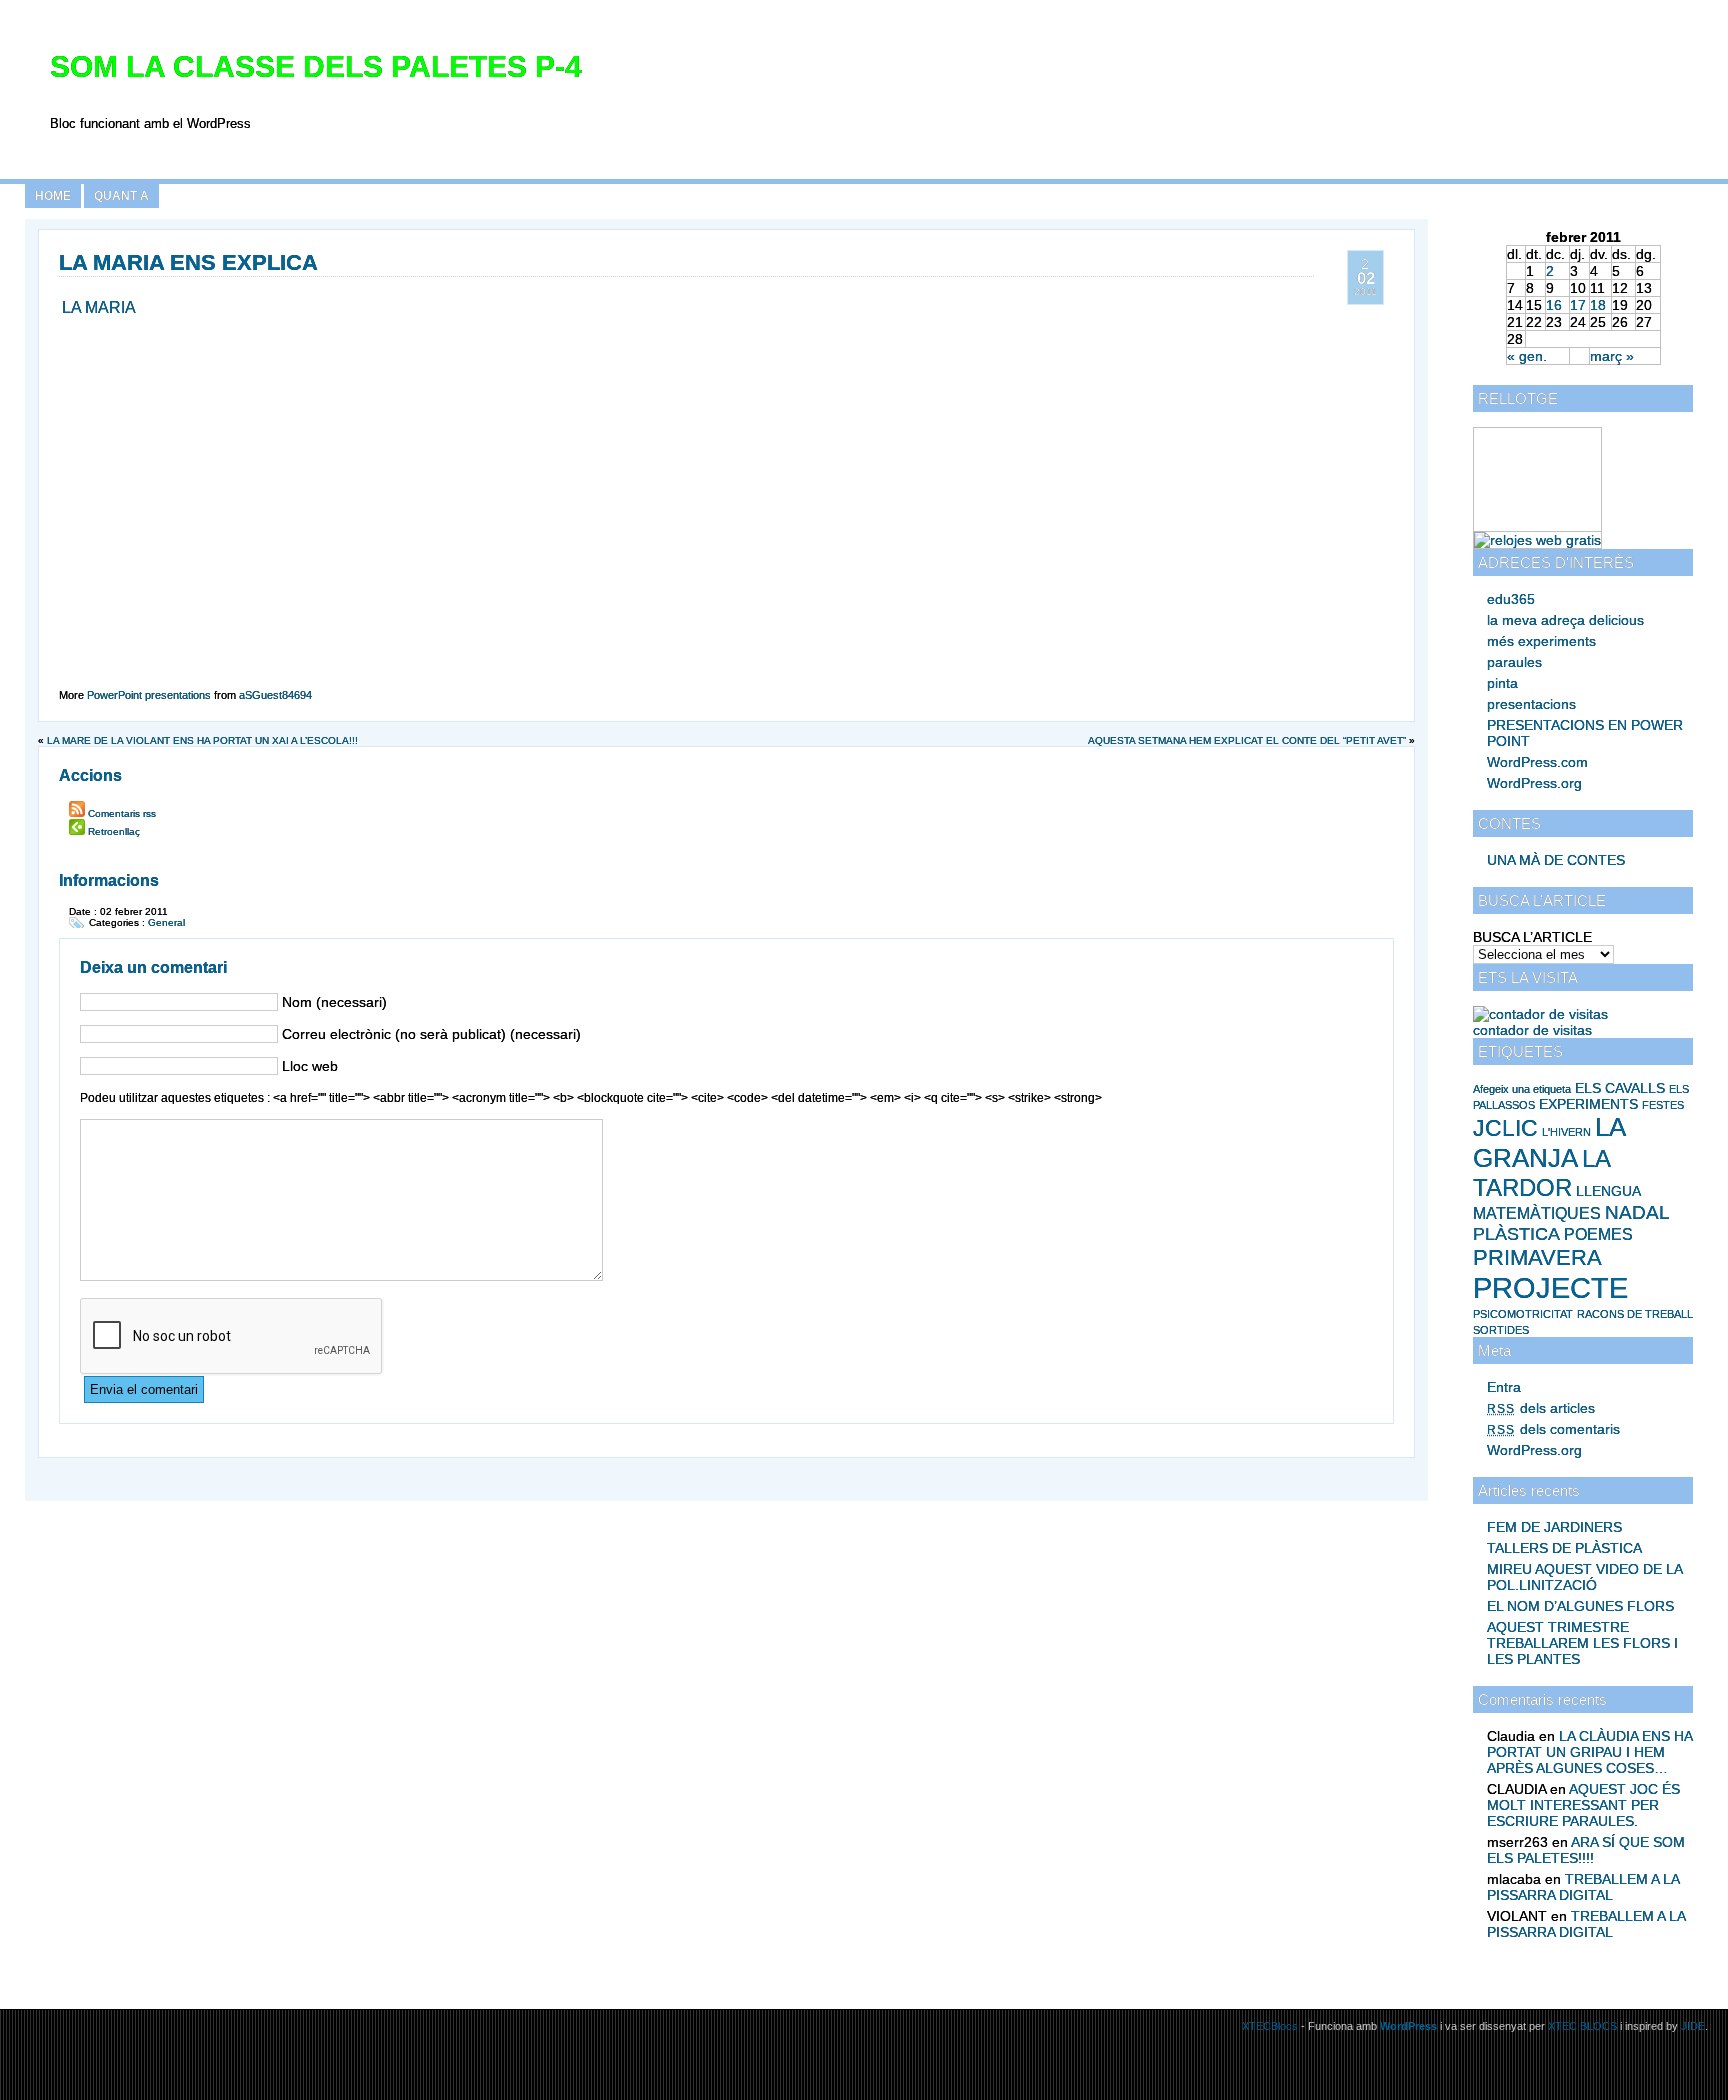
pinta (1502, 683)
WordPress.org (1534, 783)
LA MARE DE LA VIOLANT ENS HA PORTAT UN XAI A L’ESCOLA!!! (202, 740)
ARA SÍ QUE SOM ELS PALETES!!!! (1586, 1850)
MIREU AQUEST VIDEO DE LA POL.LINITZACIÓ (1584, 1577)
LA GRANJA (1549, 1142)
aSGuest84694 (275, 695)
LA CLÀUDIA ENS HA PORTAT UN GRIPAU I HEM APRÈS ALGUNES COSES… (1589, 1752)
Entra (1504, 1387)
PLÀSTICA (1516, 1234)
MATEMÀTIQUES (1537, 1213)
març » (1612, 356)
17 (1578, 305)
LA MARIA (99, 307)
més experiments (1541, 641)
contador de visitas (1532, 1030)
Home (53, 196)
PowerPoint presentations (149, 695)
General (166, 922)
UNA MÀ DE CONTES (1556, 860)
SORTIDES (1501, 1330)
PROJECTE (1550, 1287)
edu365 (1511, 599)
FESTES (1663, 1105)
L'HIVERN (1566, 1132)
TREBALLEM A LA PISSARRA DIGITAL (1583, 1887)
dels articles (1541, 1408)
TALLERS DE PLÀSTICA (1564, 1548)
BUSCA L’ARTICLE (1532, 937)
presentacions (1531, 704)
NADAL (1637, 1212)
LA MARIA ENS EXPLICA (188, 262)
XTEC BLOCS (1582, 2026)
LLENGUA (1608, 1191)
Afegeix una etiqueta (1522, 1089)
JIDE (1693, 2026)
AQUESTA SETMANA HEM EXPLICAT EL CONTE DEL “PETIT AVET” (1247, 740)
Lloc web (310, 1066)
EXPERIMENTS (1588, 1104)
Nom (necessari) (334, 1002)
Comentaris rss (122, 813)
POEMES (1598, 1234)
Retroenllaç (114, 831)
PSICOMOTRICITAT (1523, 1314)
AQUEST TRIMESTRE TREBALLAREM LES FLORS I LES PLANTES (1582, 1643)
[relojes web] (1524, 523)
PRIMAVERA (1537, 1257)
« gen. (1527, 356)
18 (1598, 305)
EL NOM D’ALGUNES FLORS (1580, 1606)
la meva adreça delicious (1565, 620)
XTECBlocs (1271, 2026)
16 (1554, 305)
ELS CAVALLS (1620, 1088)
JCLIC (1505, 1128)
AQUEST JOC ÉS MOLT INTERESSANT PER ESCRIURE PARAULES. (1583, 1805)
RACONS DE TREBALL (1635, 1314)
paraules (1514, 662)
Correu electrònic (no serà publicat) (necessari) (431, 1034)
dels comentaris (1553, 1429)
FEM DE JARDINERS (1554, 1527)
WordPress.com (1537, 762)
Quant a (121, 196)
